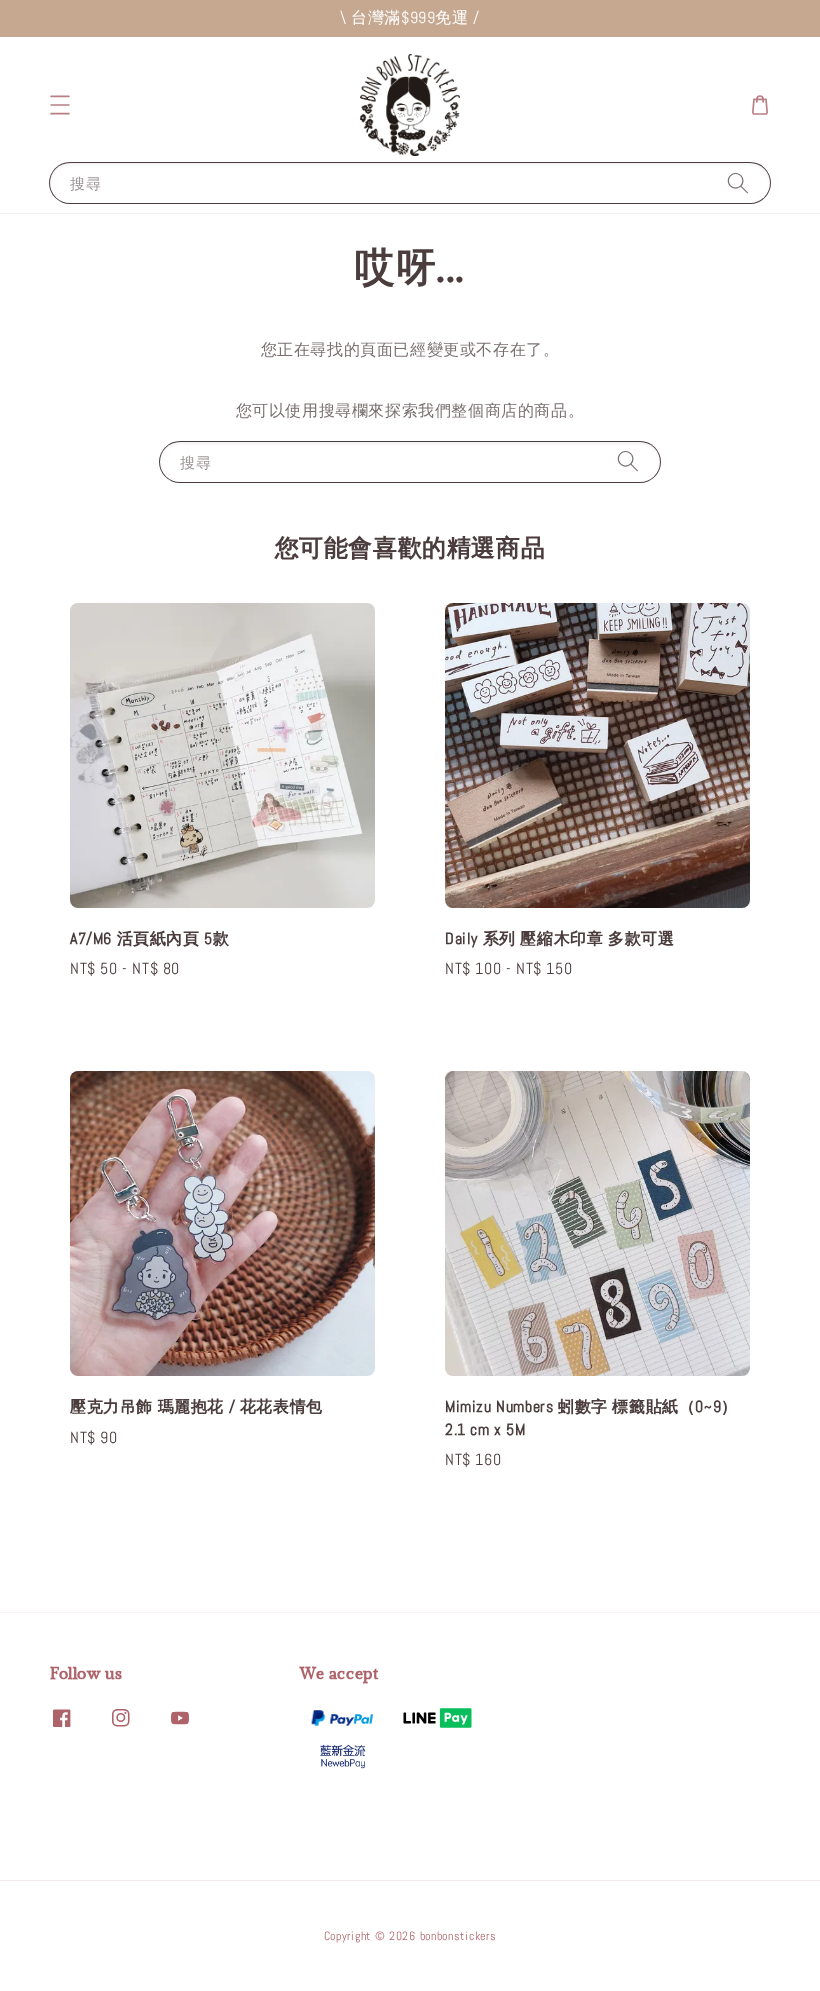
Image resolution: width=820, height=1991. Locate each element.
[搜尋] (738, 182)
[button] (60, 105)
